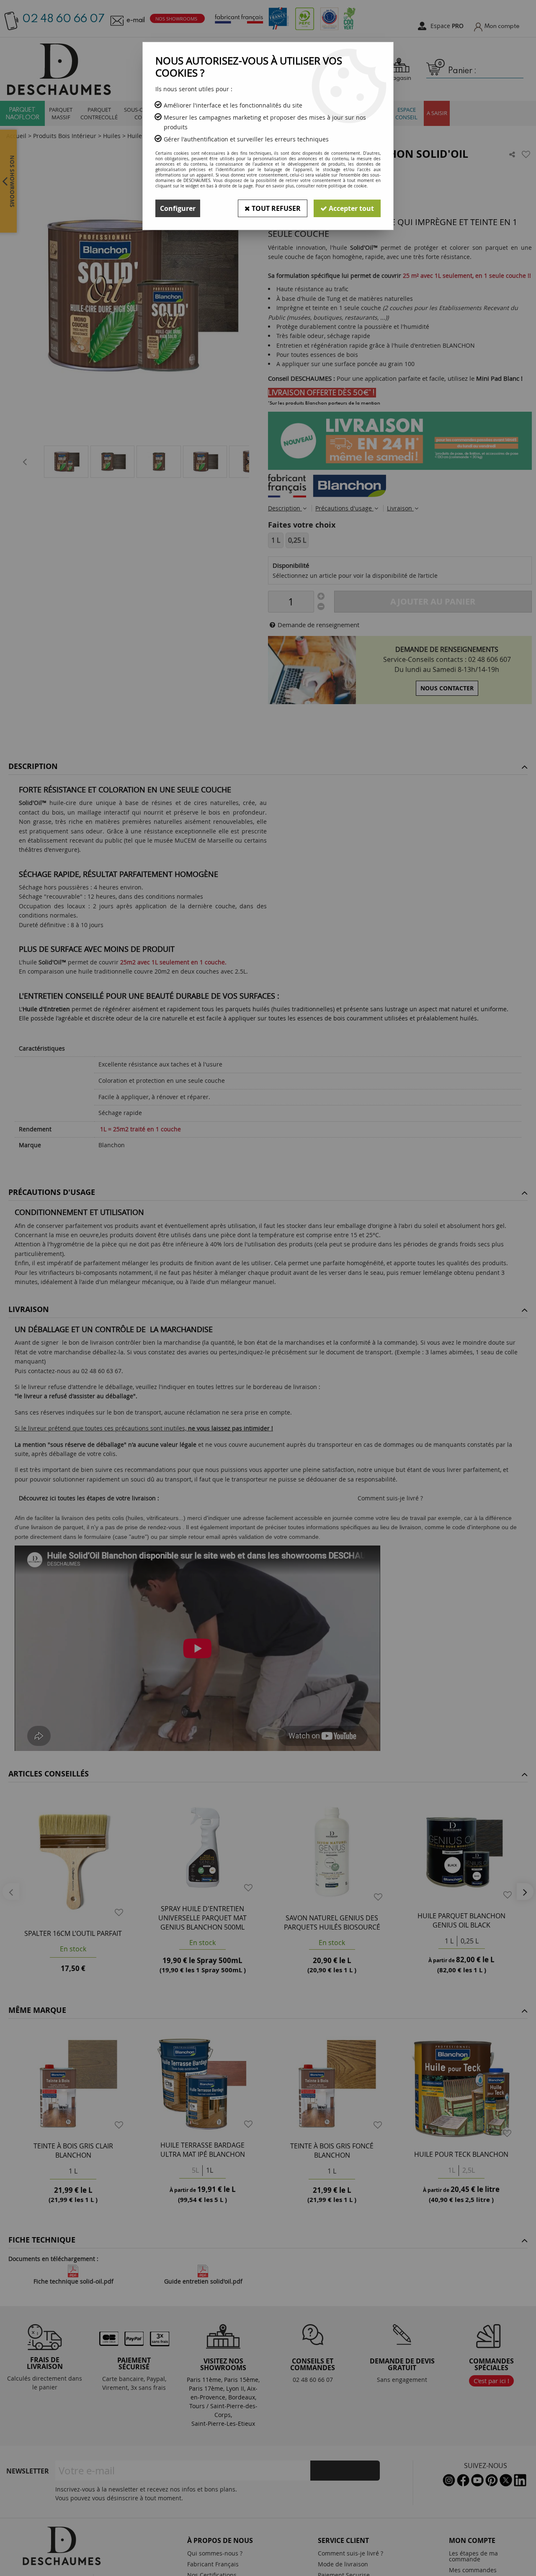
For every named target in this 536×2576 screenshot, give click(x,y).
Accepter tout (350, 208)
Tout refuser (275, 208)
